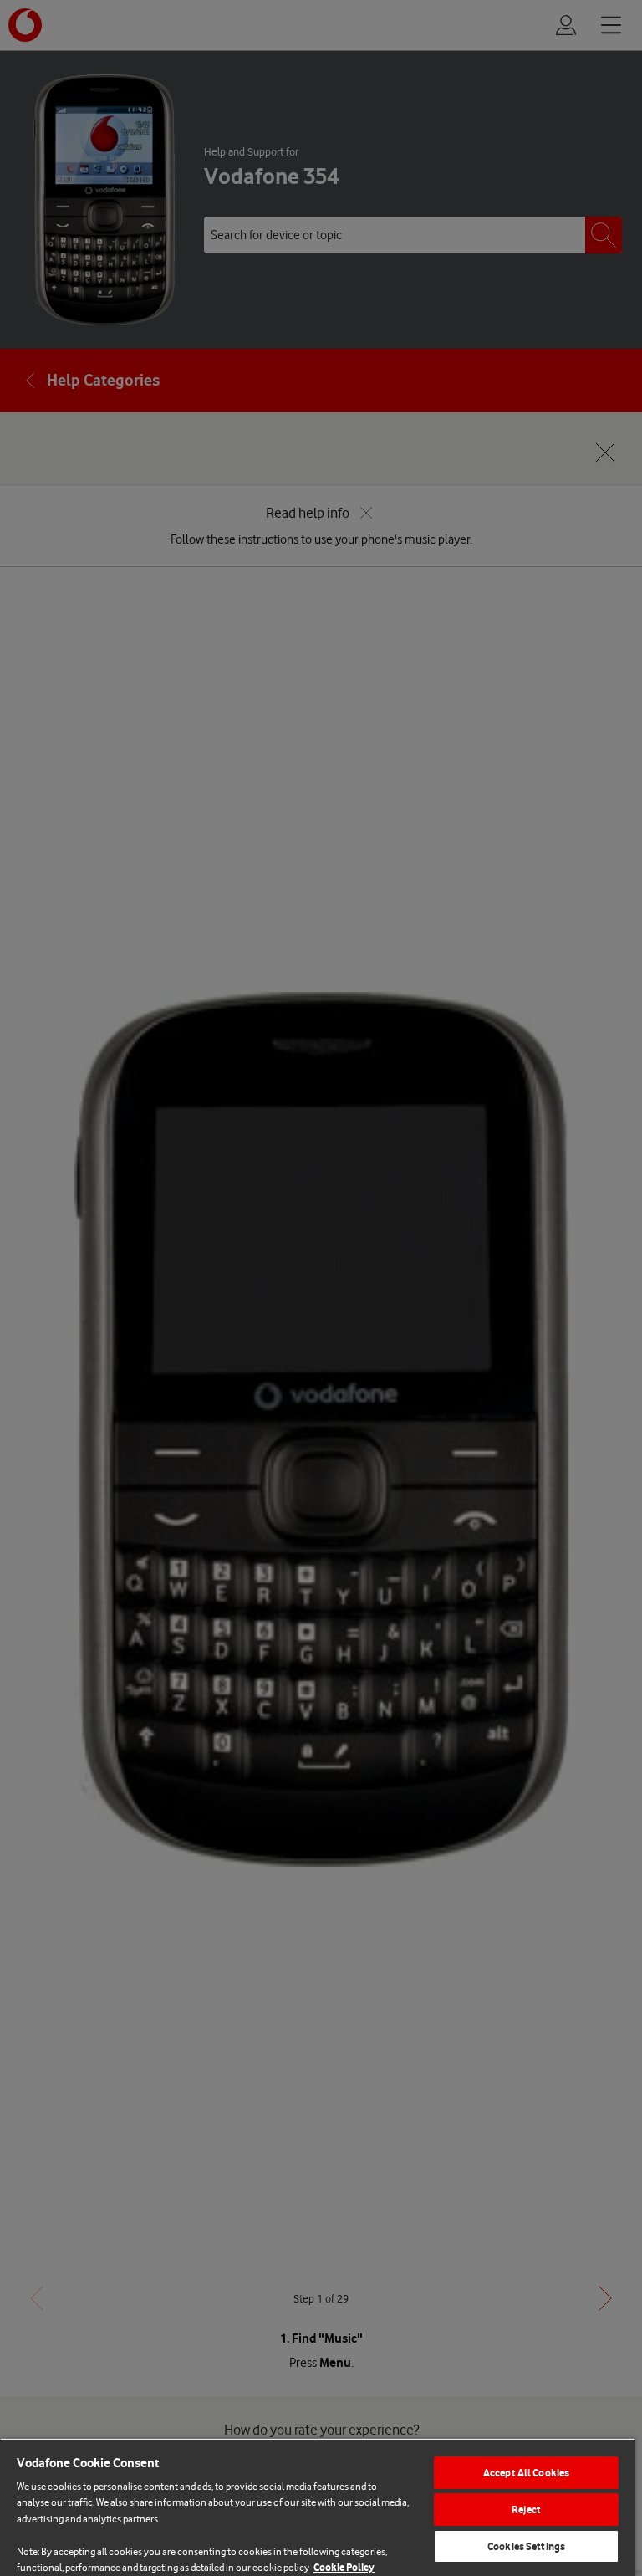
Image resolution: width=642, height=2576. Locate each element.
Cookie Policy (344, 2567)
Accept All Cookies (526, 2473)
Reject (526, 2510)
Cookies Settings (526, 2546)
